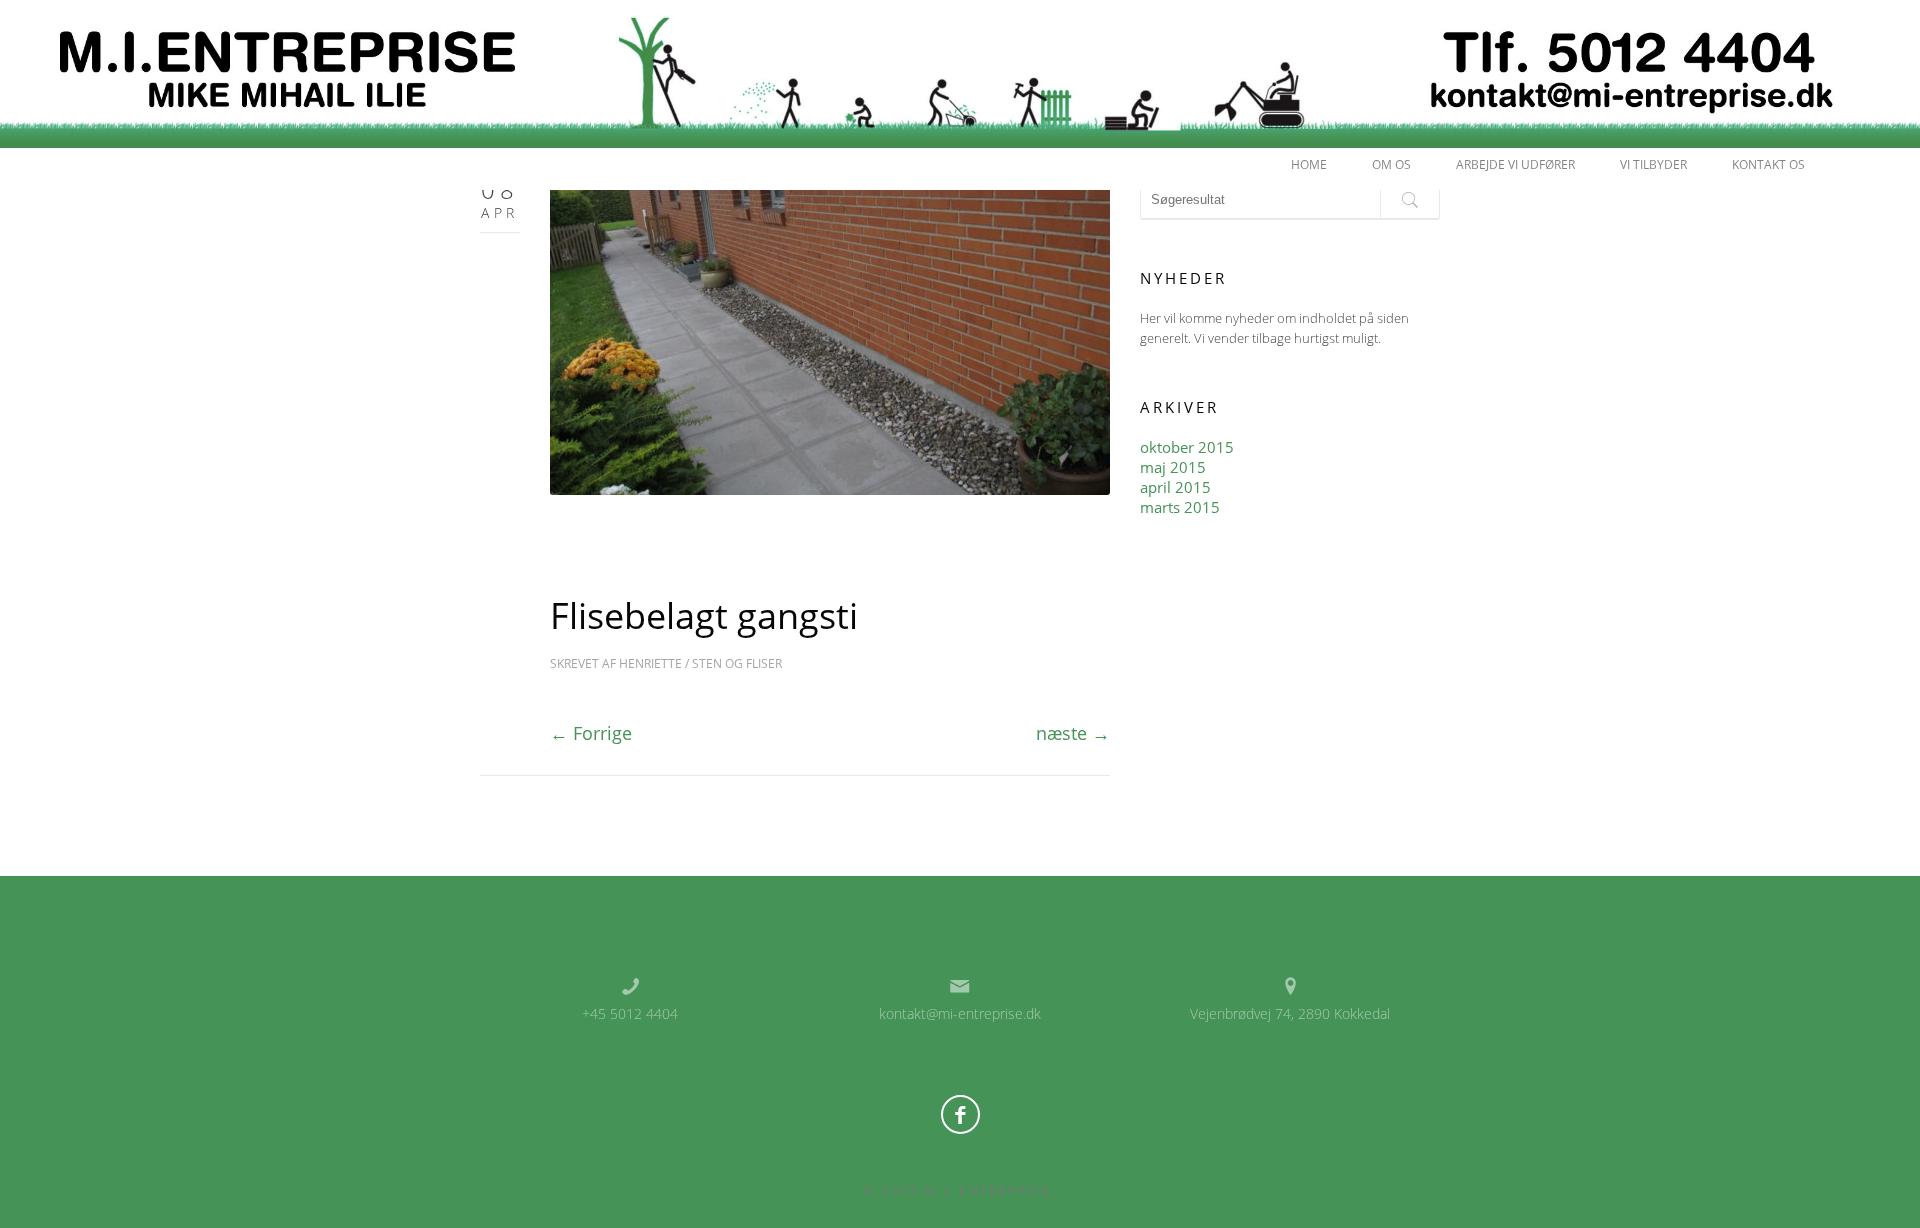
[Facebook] (960, 1114)
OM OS (1391, 164)
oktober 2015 (1187, 447)
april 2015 (1175, 487)
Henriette (650, 663)
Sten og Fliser (737, 663)
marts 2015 (1180, 507)
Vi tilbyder (1653, 164)
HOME (1309, 164)
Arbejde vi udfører (1515, 164)
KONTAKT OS (1768, 164)
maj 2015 (1173, 467)
